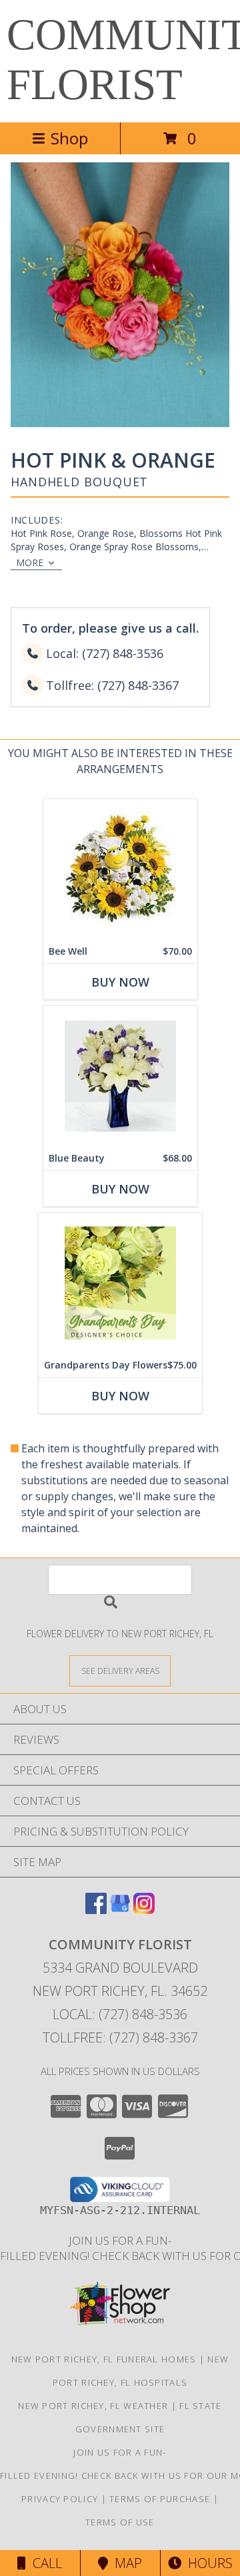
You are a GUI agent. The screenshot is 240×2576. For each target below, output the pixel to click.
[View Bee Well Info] (120, 869)
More (30, 563)
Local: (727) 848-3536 (120, 2014)
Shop (69, 138)
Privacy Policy (60, 2499)
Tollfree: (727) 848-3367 (120, 2037)
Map (125, 2563)
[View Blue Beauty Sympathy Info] (120, 1076)
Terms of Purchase (160, 2499)
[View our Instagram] (144, 1910)
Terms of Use (120, 2522)
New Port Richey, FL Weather (93, 2406)
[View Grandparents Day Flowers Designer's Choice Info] (120, 1283)
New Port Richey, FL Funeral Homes (104, 2359)
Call (44, 2563)
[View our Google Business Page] (120, 1910)
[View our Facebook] (96, 1910)
